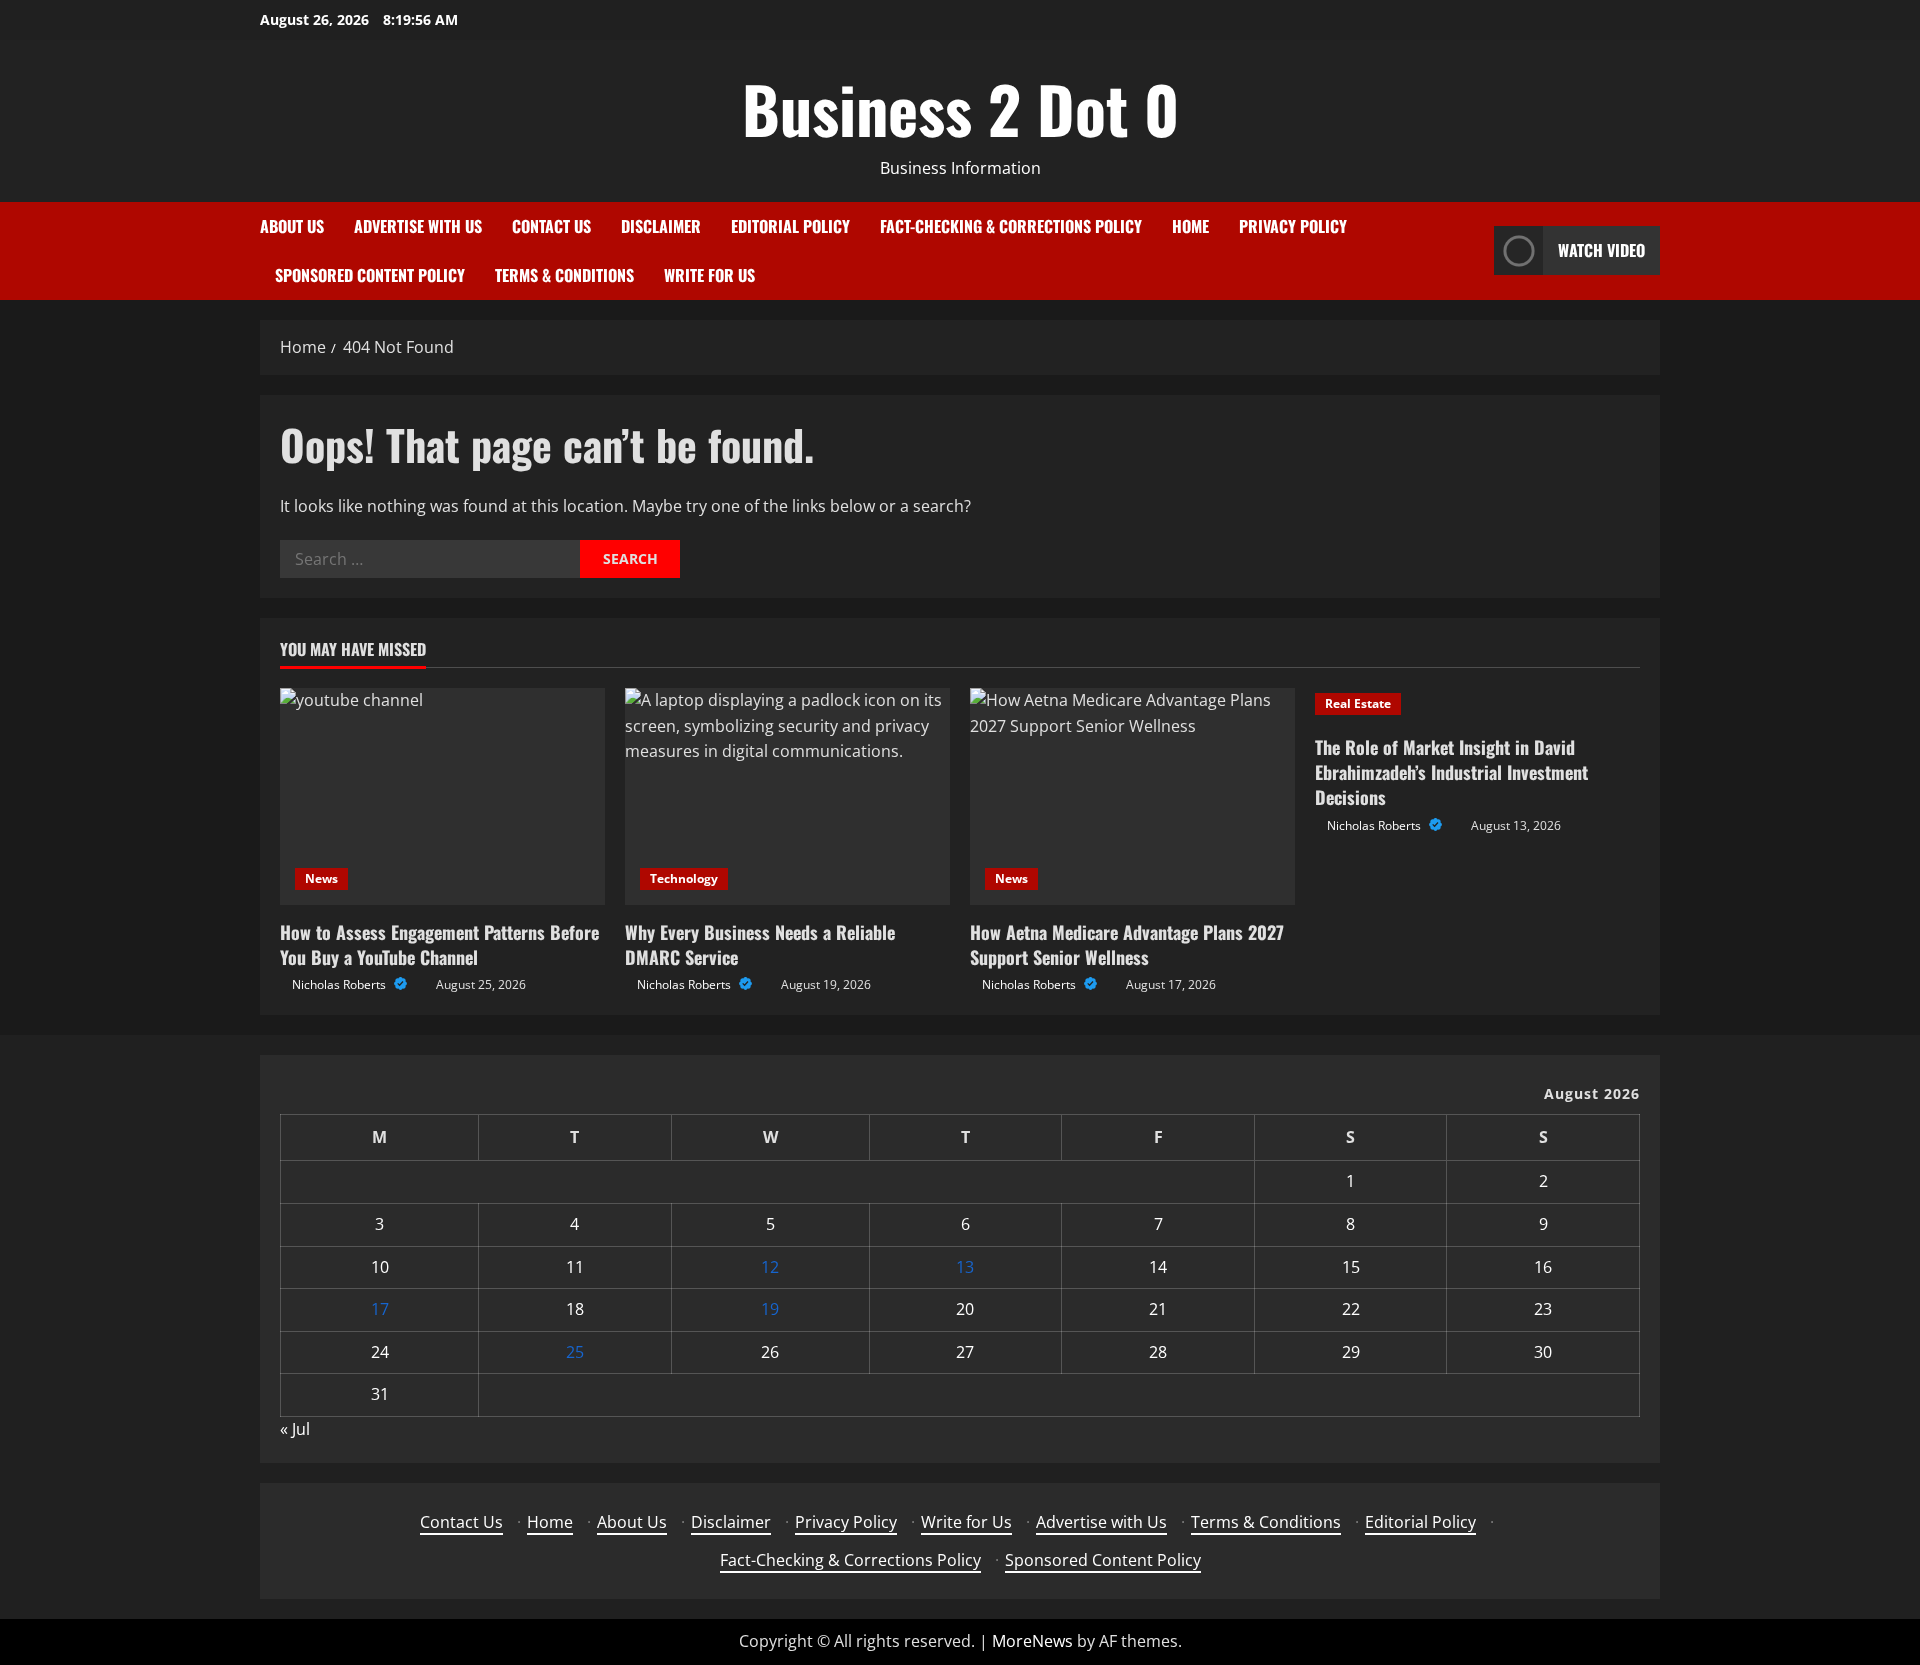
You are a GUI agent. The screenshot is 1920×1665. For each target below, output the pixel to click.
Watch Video (1601, 250)
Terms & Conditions (564, 275)
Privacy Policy (1293, 226)
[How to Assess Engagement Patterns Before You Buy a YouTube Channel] (442, 796)
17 (380, 1309)
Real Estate (1358, 703)
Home (1190, 226)
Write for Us (709, 275)
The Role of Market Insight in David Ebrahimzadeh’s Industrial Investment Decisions (1451, 772)
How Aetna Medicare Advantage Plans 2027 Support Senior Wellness (1127, 944)
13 (965, 1267)
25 (575, 1352)
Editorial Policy (790, 226)
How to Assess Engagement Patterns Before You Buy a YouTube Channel (439, 944)
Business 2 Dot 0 (960, 108)
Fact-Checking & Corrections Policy (1011, 226)
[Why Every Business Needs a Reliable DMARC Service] (787, 796)
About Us (292, 226)
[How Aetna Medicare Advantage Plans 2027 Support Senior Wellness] (1132, 796)
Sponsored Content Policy (370, 275)
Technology (684, 878)
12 (770, 1267)
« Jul (295, 1429)
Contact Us (551, 226)
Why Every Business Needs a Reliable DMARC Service (760, 944)
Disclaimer (661, 226)
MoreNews (1032, 1641)
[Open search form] (1473, 250)
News (321, 878)
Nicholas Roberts (340, 984)
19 (770, 1309)
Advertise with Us (418, 226)
